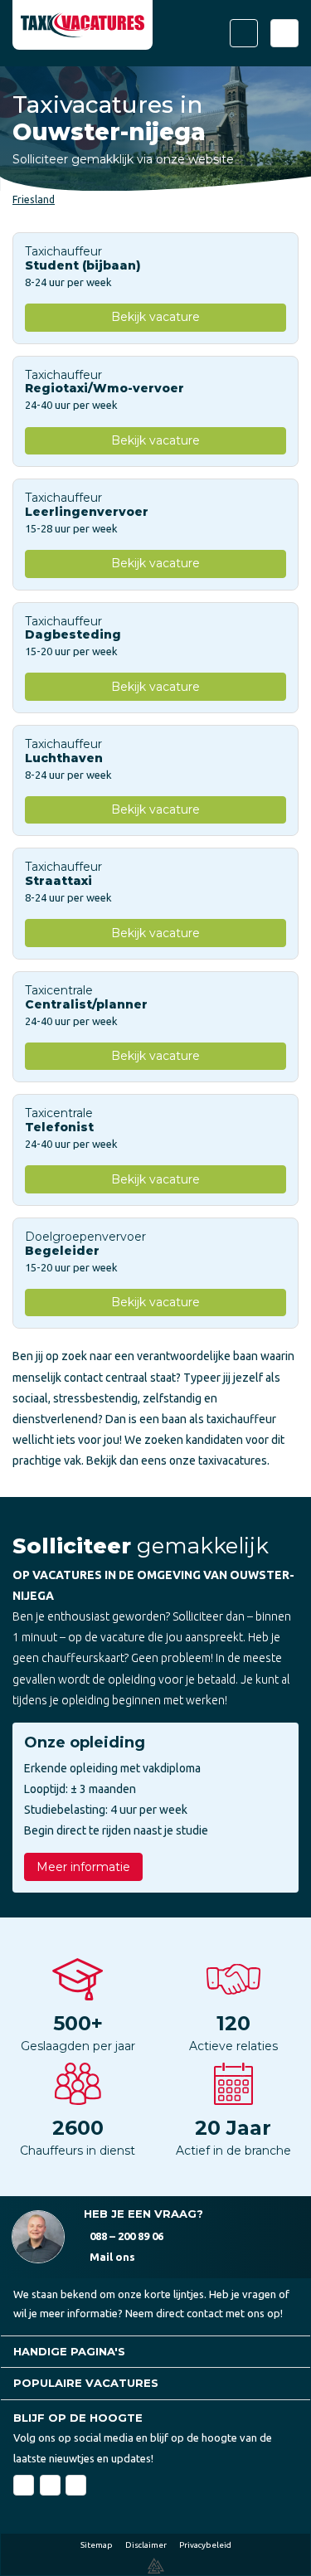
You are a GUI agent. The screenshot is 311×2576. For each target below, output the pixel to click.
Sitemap (97, 2545)
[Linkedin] (50, 2485)
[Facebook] (24, 2485)
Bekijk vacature (155, 317)
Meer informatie (83, 1867)
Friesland (34, 199)
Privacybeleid (205, 2545)
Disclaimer (146, 2545)
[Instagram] (76, 2485)
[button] (155, 2352)
